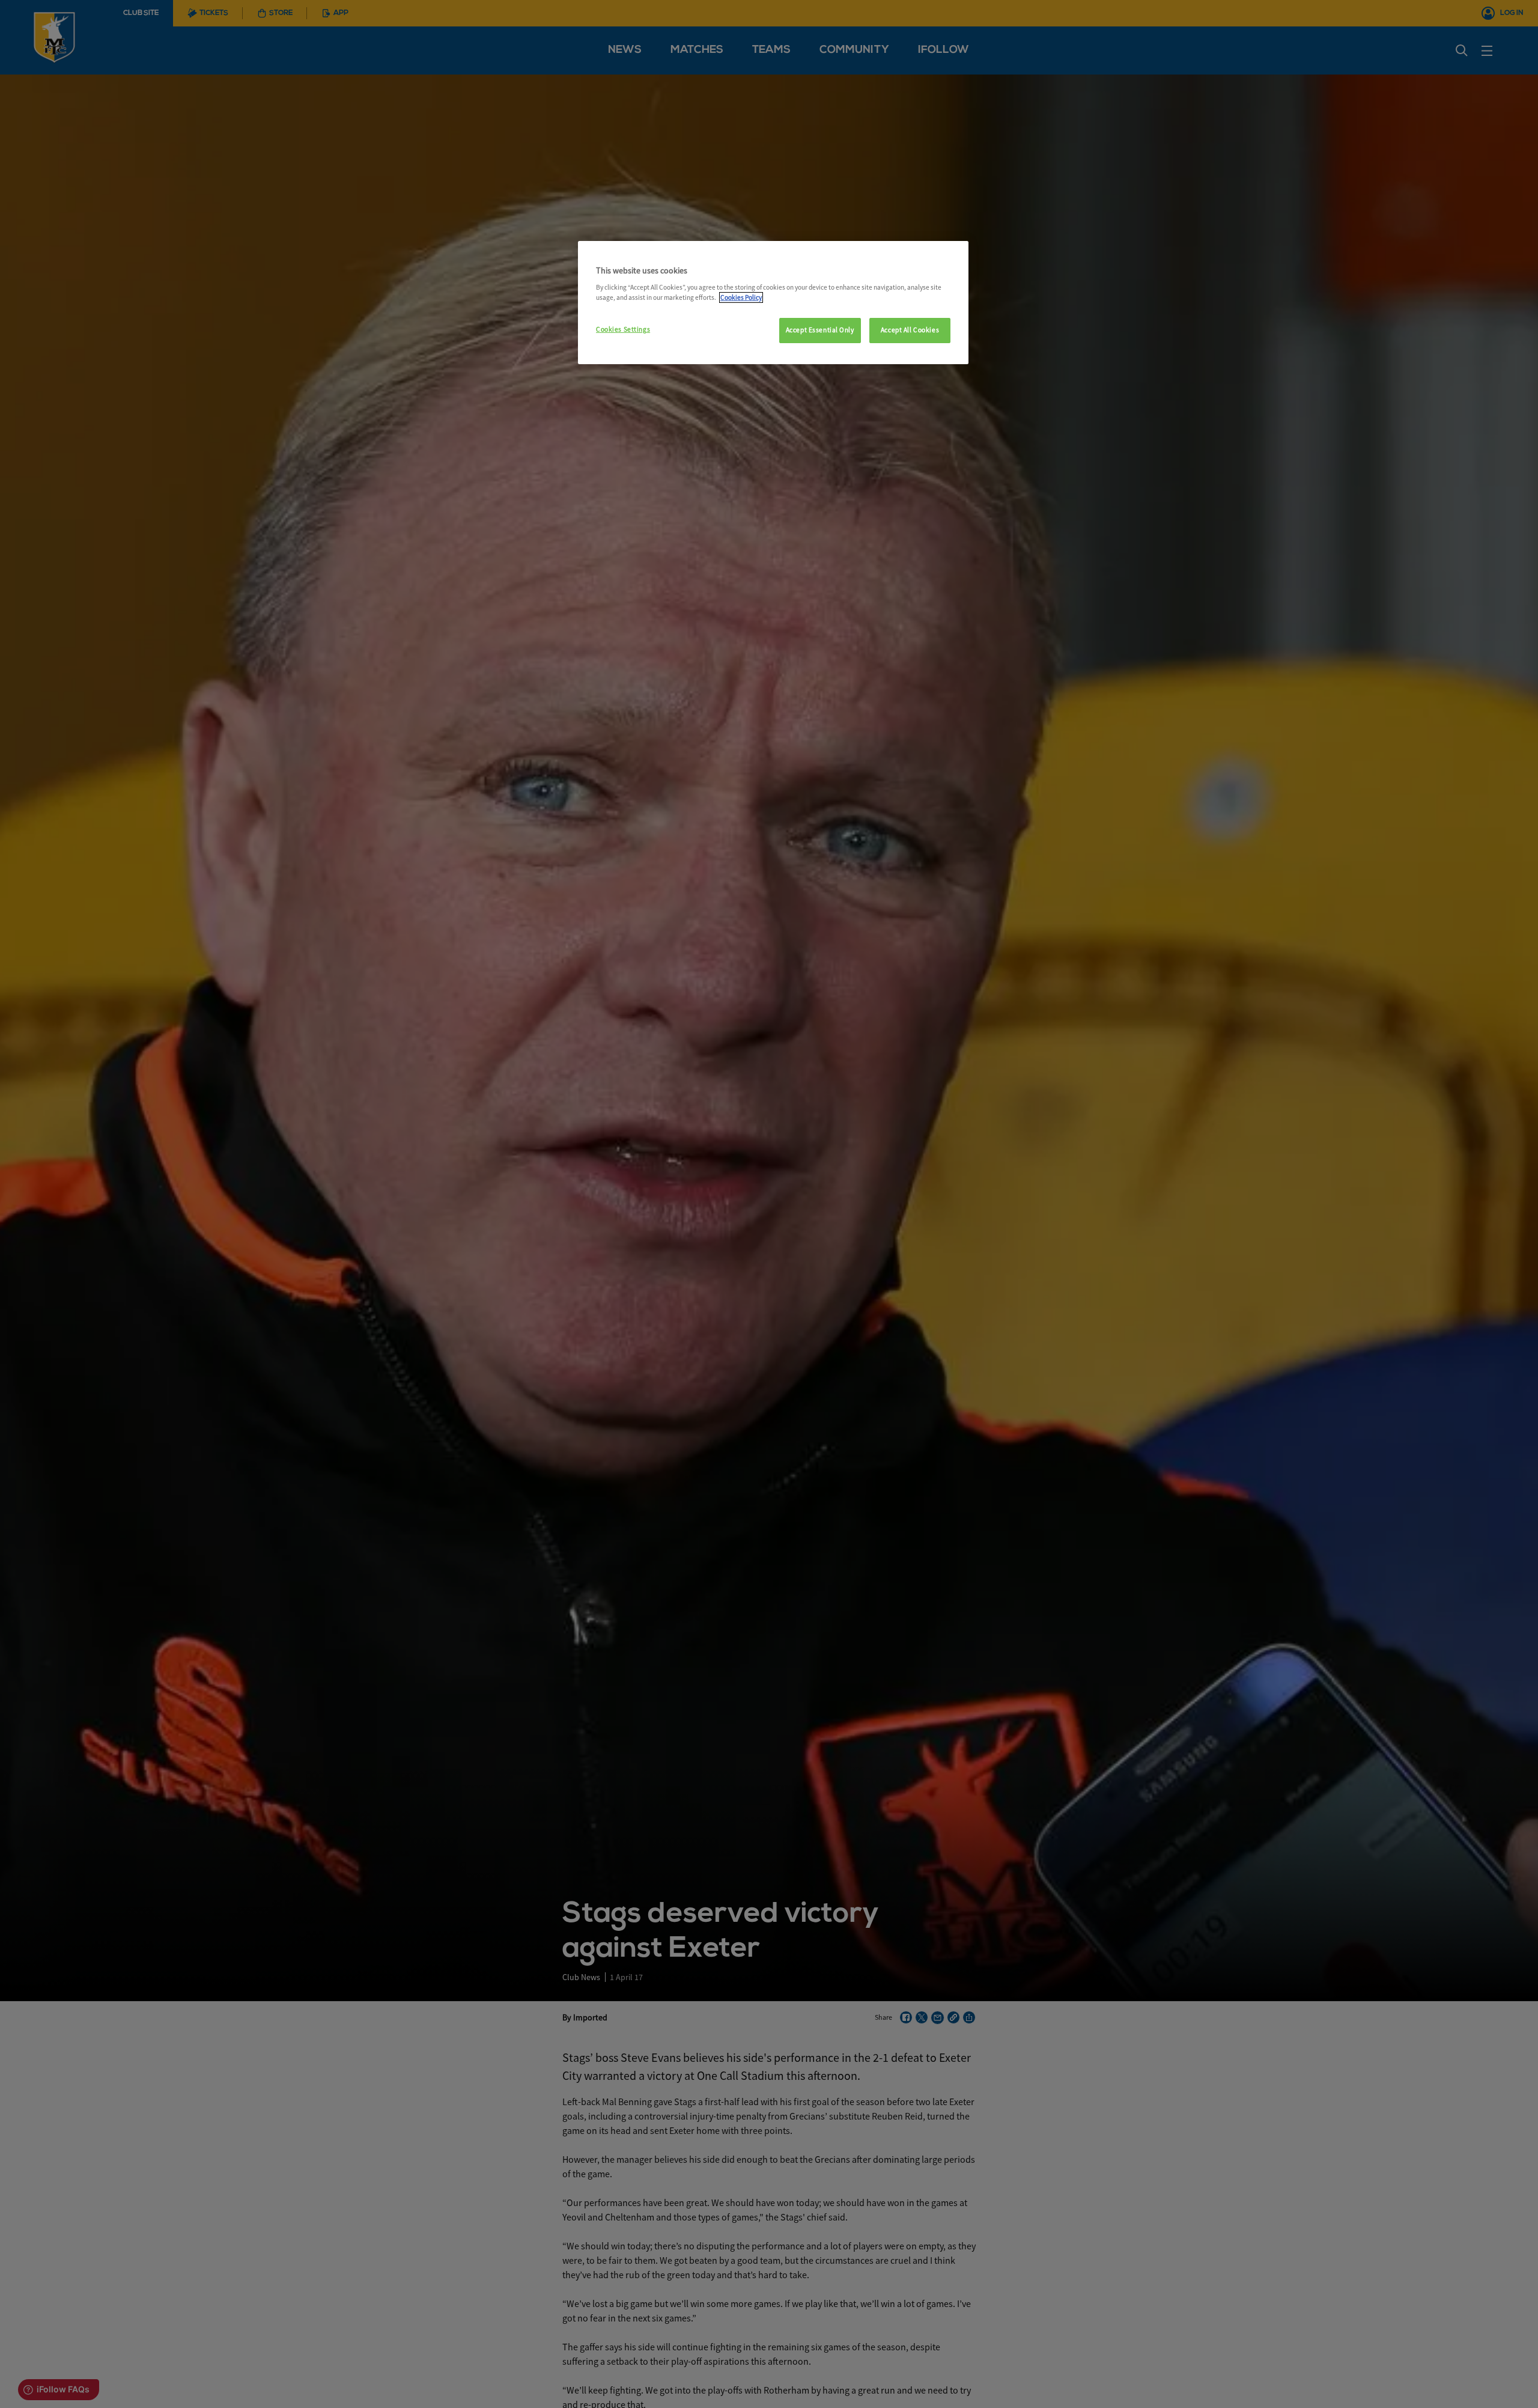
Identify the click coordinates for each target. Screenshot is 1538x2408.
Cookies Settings (623, 329)
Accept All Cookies (910, 330)
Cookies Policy (741, 297)
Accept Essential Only (820, 330)
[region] (773, 303)
